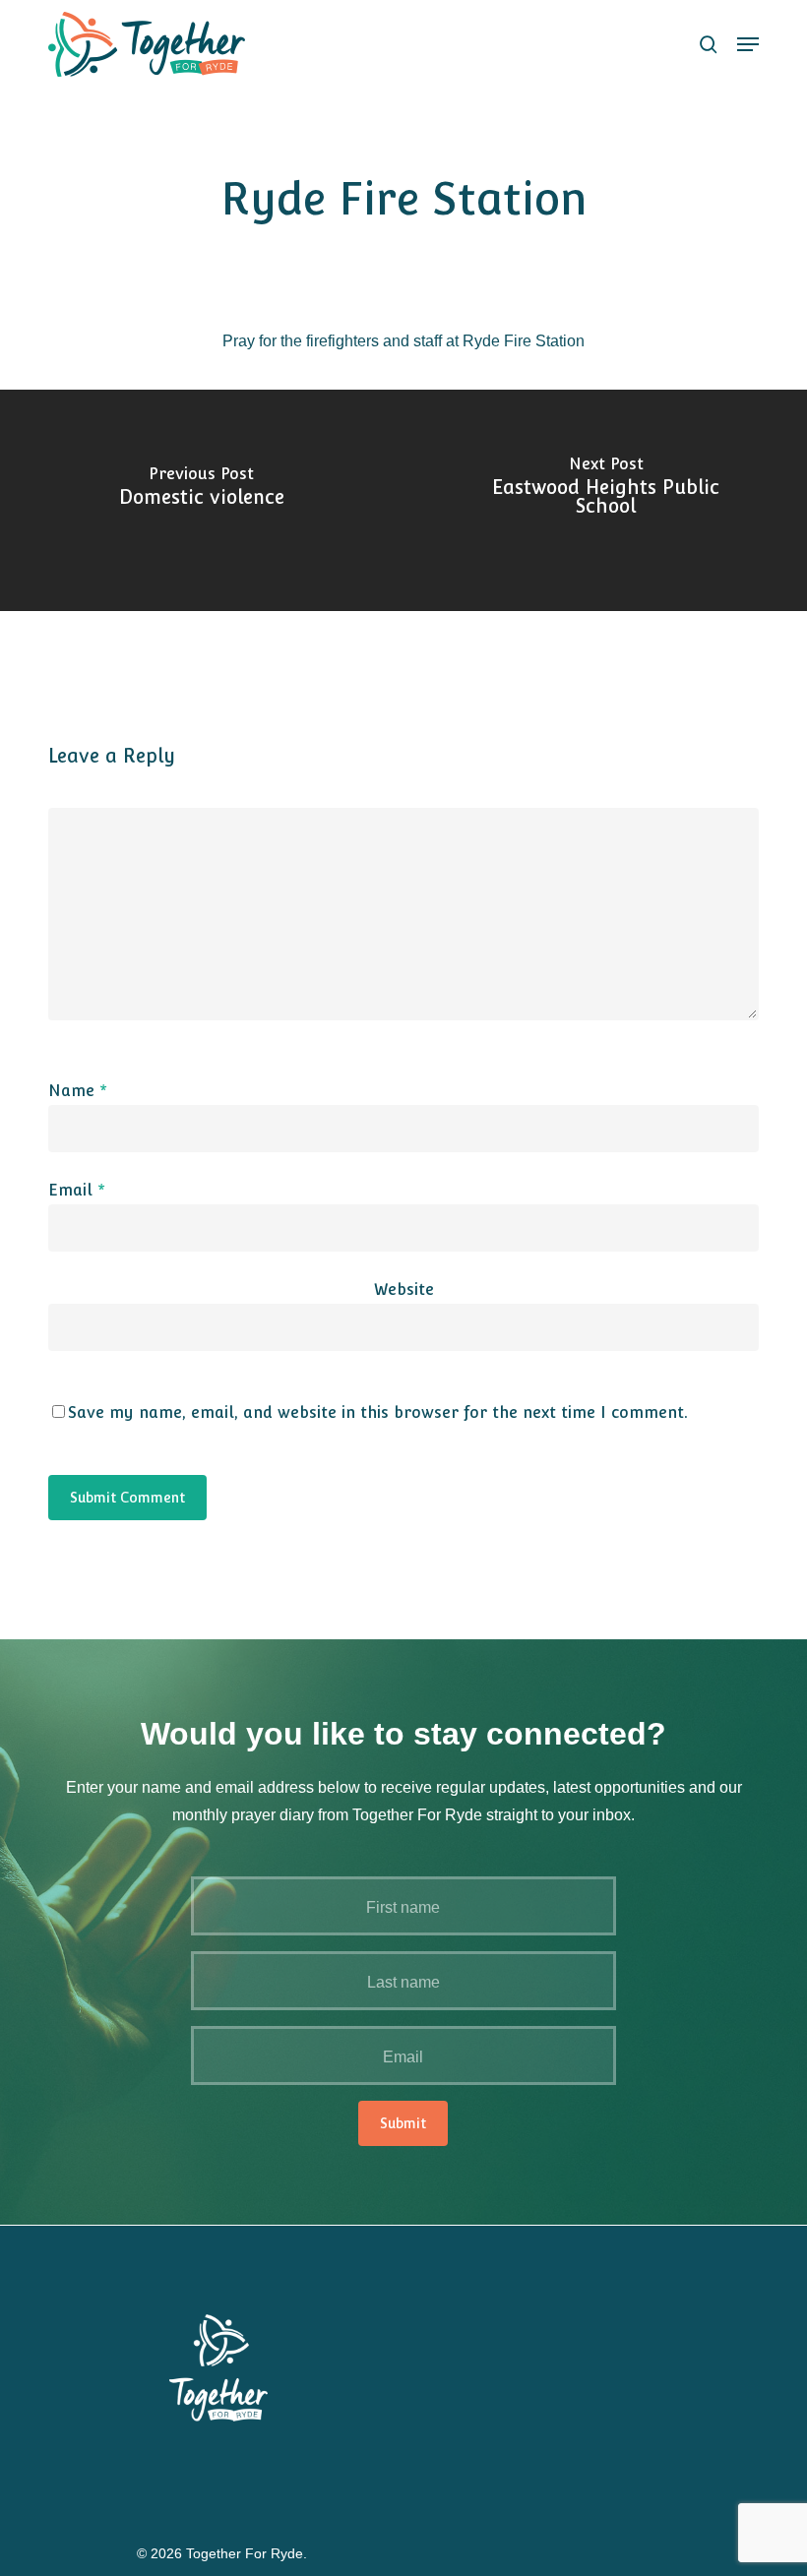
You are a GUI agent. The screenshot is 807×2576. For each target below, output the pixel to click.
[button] (748, 44)
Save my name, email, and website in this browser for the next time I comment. (378, 1412)
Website (404, 1289)
